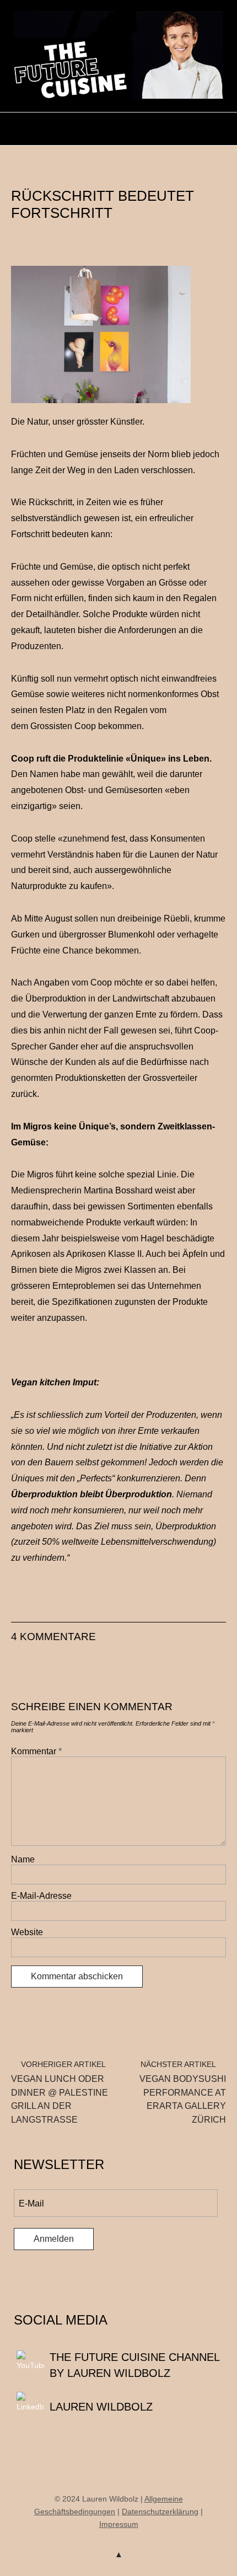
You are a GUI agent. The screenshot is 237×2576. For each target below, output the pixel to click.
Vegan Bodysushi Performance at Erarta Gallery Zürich (183, 2092)
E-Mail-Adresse (41, 1896)
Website (27, 1932)
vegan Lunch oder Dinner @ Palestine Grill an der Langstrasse (60, 2092)
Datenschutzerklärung (160, 2511)
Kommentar (36, 1751)
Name (23, 1859)
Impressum (119, 2524)
